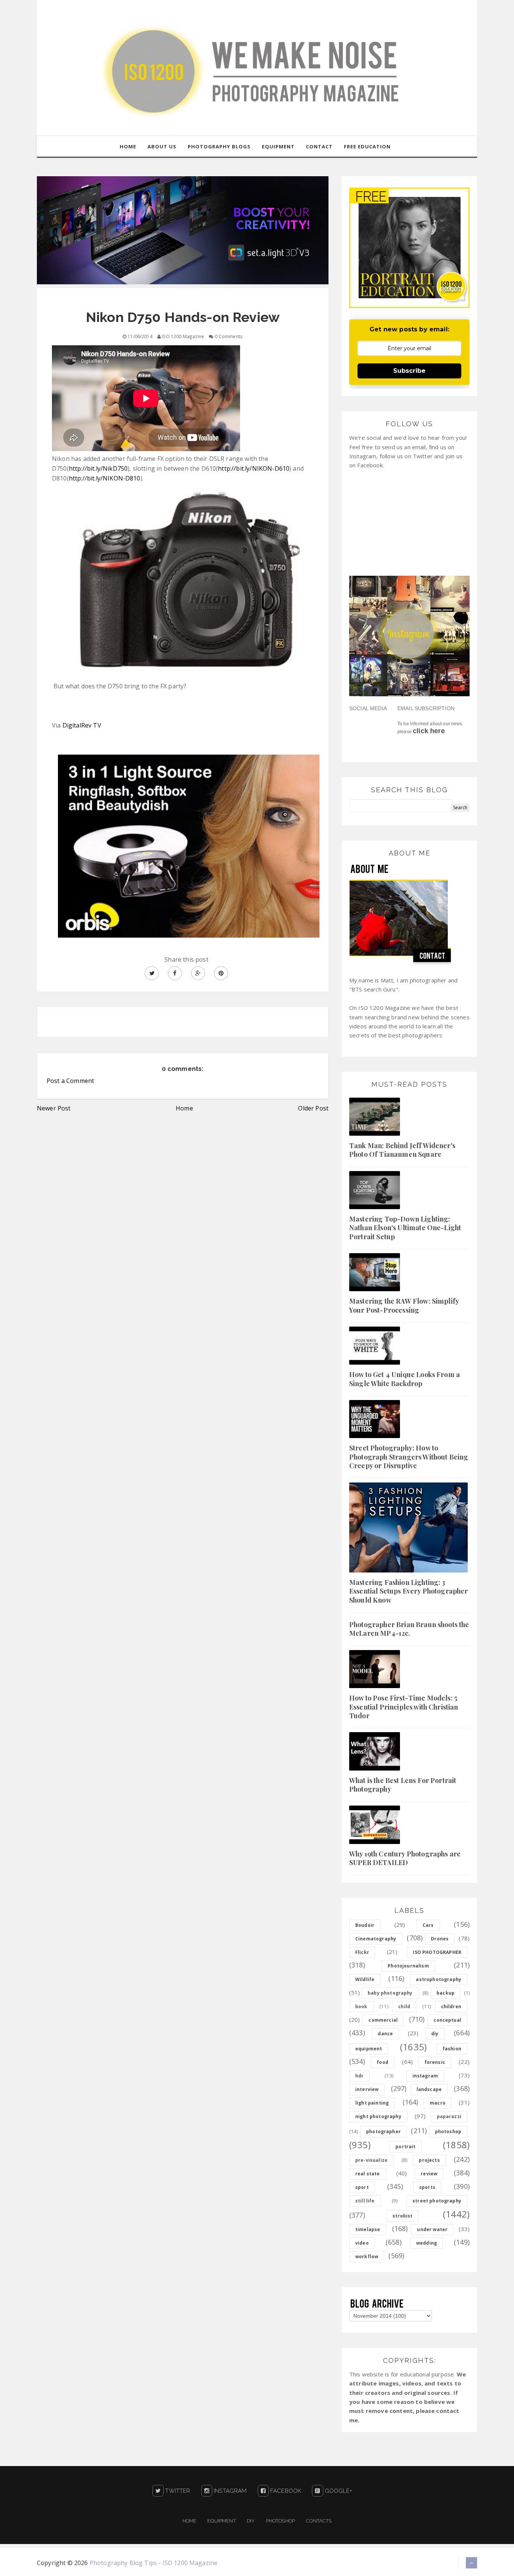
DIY (251, 2521)
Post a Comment (70, 1081)
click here (429, 731)
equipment (369, 2049)
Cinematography (376, 1939)
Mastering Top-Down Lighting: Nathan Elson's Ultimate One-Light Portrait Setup (405, 1228)
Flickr (362, 1952)
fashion (452, 2049)
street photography (437, 2201)
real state (368, 2174)
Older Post (313, 1108)
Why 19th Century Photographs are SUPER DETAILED (405, 1858)
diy (435, 2034)
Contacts (319, 2521)
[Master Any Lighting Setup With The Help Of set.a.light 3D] (183, 230)
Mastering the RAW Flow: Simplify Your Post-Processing (404, 1305)
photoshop (448, 2131)
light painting (372, 2103)
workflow (367, 2256)
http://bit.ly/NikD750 (98, 468)
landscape (429, 2089)
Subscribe (409, 371)
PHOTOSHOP (281, 2521)
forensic (435, 2062)
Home (184, 1108)
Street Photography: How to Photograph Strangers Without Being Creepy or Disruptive (409, 1457)
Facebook (285, 2491)
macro (438, 2103)
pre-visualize (371, 2160)
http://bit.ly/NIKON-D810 (105, 478)
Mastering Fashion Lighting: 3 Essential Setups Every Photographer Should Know (409, 1591)
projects (429, 2160)
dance (385, 2034)
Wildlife (365, 1979)
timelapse (368, 2229)
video (362, 2243)
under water (432, 2229)
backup (446, 1993)
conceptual (447, 2020)
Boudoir (365, 1925)
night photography (378, 2116)
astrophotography (439, 1979)
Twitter (177, 2491)
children (451, 2006)
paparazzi (449, 2116)
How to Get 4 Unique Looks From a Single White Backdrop (405, 1379)
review (429, 2174)
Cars (428, 1925)
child (404, 2006)
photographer (383, 2131)
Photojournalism (408, 1966)
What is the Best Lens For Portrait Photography (403, 1785)
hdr (359, 2076)
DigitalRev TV (82, 725)
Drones (440, 1939)
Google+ (338, 2491)
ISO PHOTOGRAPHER (437, 1952)
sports (427, 2187)
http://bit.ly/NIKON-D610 (254, 468)
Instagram (230, 2491)
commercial (383, 2020)
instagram (425, 2076)
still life (365, 2201)
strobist (402, 2216)
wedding (427, 2243)
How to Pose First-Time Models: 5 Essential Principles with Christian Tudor (404, 1707)
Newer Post (54, 1108)
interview (367, 2089)
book (361, 2006)
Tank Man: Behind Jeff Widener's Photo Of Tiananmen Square (402, 1150)
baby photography (390, 1993)
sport (362, 2187)
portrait (405, 2147)
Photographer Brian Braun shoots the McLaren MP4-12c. (409, 1629)
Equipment (221, 2521)
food (382, 2062)
